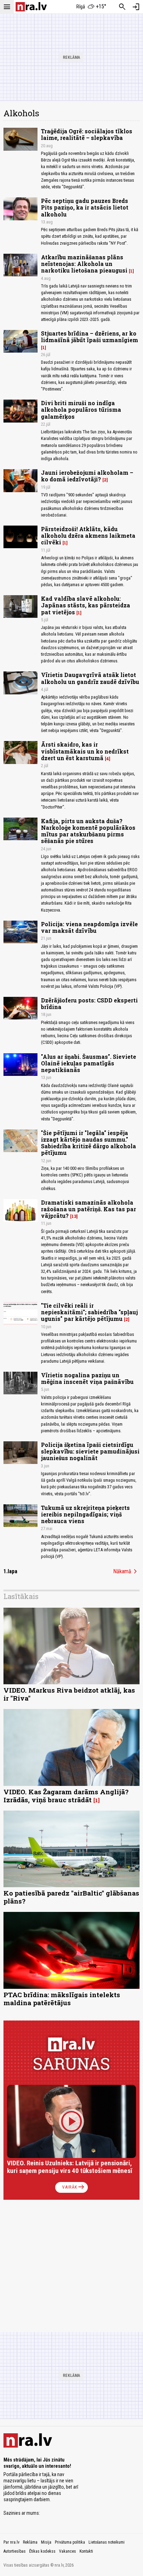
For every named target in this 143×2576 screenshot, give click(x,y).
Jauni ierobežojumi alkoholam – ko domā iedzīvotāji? (87, 476)
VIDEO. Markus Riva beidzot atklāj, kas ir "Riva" (69, 1694)
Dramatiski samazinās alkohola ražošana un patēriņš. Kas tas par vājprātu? (89, 1209)
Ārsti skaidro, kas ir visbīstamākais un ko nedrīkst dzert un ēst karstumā (85, 751)
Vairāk (74, 2187)
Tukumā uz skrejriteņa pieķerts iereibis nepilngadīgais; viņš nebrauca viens (85, 1514)
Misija (46, 2542)
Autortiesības (15, 2551)
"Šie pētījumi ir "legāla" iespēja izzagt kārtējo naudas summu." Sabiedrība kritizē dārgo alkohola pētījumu (89, 1143)
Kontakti (86, 2551)
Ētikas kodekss (42, 2551)
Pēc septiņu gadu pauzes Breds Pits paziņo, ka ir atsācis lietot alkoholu (85, 207)
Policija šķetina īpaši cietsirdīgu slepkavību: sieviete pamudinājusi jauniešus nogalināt (90, 1451)
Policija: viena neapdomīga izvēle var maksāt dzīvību (89, 927)
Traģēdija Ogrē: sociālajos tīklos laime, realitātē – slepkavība (87, 134)
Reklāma (30, 2542)
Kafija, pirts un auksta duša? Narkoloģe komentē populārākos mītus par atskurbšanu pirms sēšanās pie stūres (88, 831)
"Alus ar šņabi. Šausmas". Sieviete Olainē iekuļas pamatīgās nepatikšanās (89, 1063)
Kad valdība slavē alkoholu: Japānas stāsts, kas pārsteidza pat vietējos (86, 605)
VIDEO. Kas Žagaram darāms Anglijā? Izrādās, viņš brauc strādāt (66, 1796)
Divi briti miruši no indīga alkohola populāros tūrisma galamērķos (81, 409)
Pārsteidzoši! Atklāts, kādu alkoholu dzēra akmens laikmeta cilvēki (88, 535)
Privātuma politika (70, 2542)
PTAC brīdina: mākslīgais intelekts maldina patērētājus (62, 1999)
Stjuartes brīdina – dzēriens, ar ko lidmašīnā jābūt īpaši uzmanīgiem (90, 337)
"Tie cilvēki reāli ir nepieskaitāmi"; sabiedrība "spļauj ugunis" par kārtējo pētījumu (89, 1312)
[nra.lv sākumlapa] (31, 7)
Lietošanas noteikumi (107, 2542)
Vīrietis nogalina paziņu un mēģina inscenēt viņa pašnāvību (87, 1378)
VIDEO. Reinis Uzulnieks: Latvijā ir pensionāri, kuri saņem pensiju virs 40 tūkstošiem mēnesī (70, 2167)
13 (74, 1216)
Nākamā (126, 1571)
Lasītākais (21, 1596)
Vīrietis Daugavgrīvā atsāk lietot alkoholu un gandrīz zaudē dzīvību (90, 678)
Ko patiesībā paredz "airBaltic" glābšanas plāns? (71, 1897)
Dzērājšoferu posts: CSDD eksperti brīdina (89, 1003)
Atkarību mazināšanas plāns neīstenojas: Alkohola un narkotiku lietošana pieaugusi (84, 264)
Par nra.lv (11, 2542)
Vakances (68, 2551)
